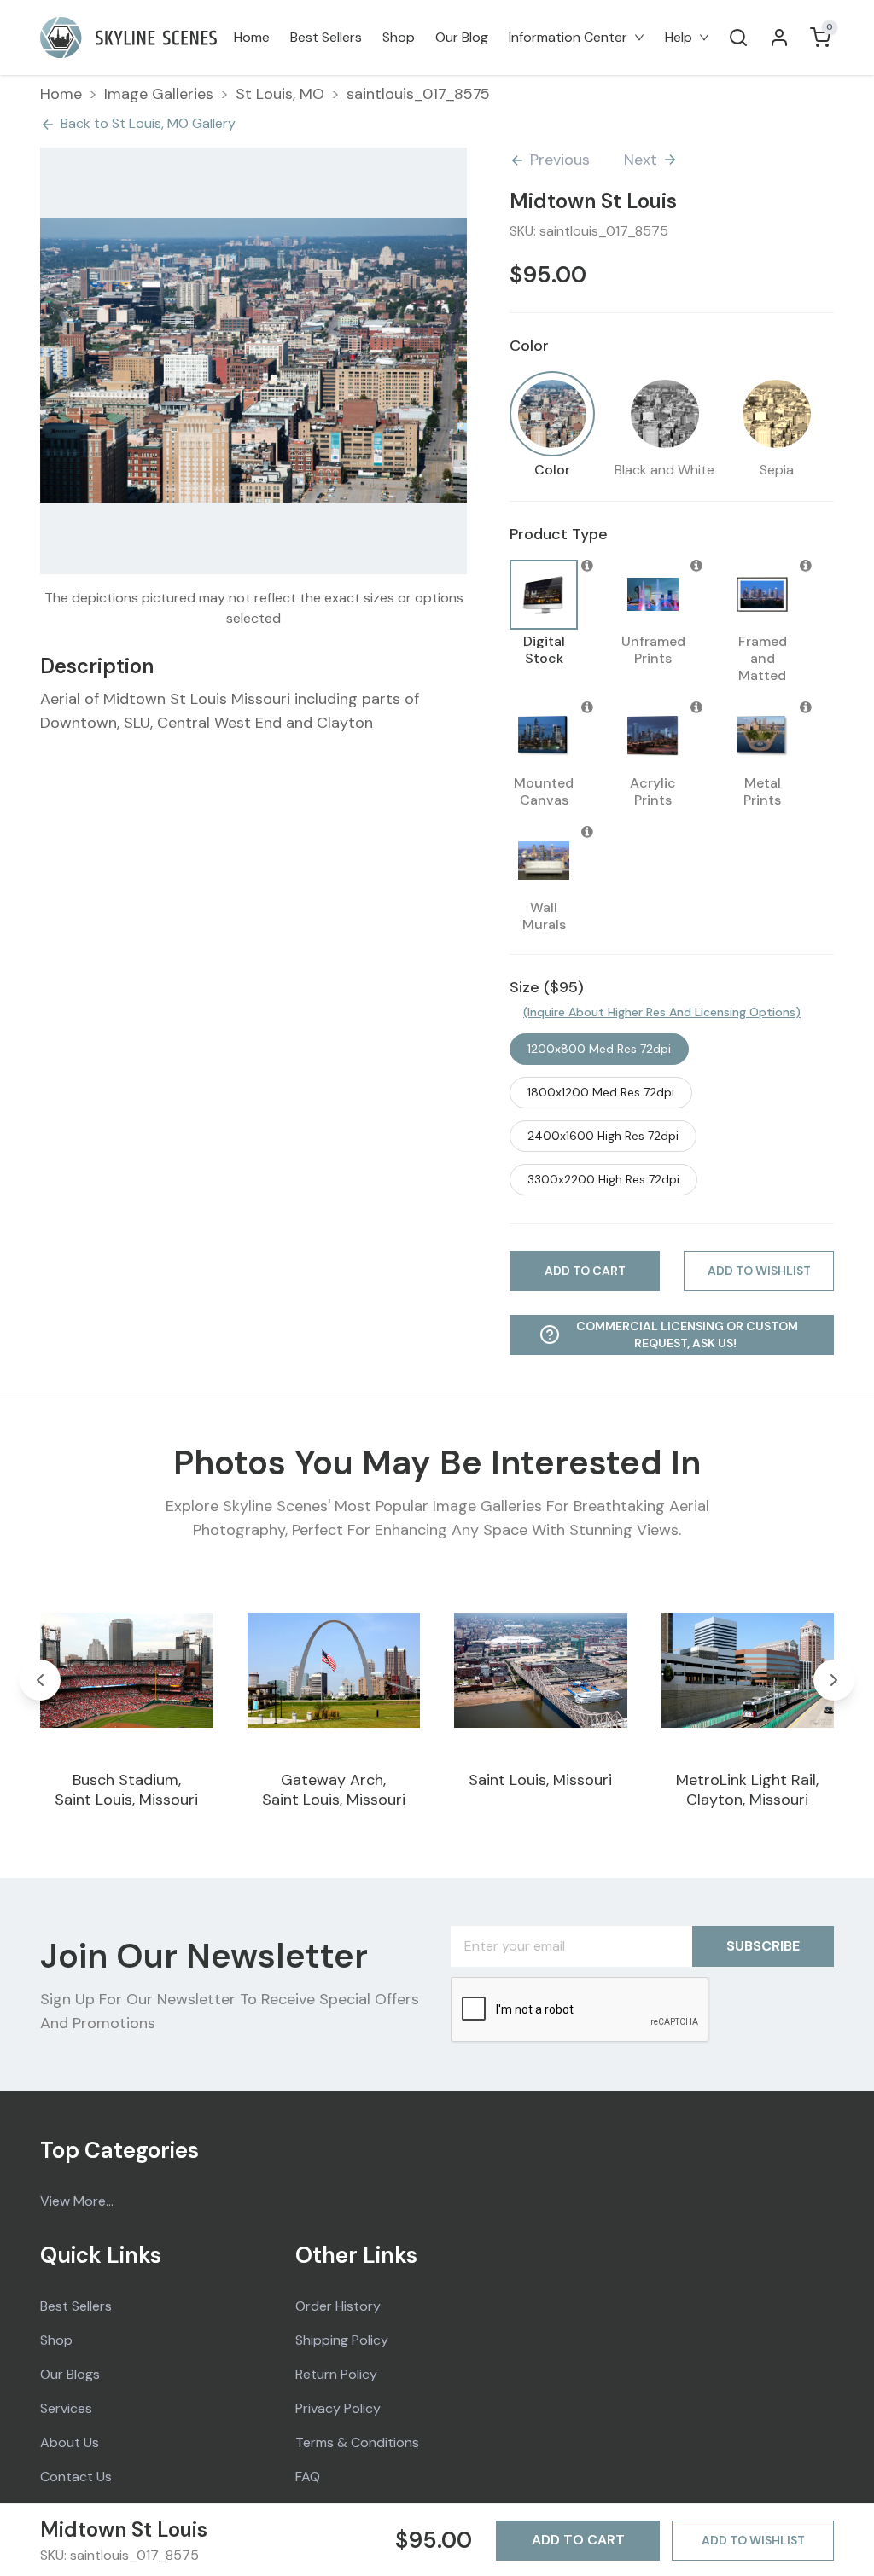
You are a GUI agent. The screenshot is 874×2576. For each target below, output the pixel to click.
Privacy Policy (338, 2408)
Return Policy (336, 2374)
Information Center (568, 37)
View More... (77, 2201)
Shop (399, 37)
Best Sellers (326, 37)
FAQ (308, 2477)
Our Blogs (70, 2374)
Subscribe (763, 1946)
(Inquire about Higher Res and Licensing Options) (662, 1012)
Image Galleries (159, 94)
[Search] (738, 38)
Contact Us (76, 2477)
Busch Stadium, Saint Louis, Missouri (126, 1790)
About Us (70, 2442)
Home (252, 37)
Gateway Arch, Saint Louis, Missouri (334, 1790)
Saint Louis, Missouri (540, 1780)
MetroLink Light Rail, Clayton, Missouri (747, 1790)
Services (66, 2408)
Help (679, 37)
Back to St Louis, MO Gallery (148, 123)
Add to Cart (578, 2540)
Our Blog (462, 37)
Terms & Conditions (357, 2442)
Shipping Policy (342, 2340)
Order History (338, 2306)
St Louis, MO (280, 94)
